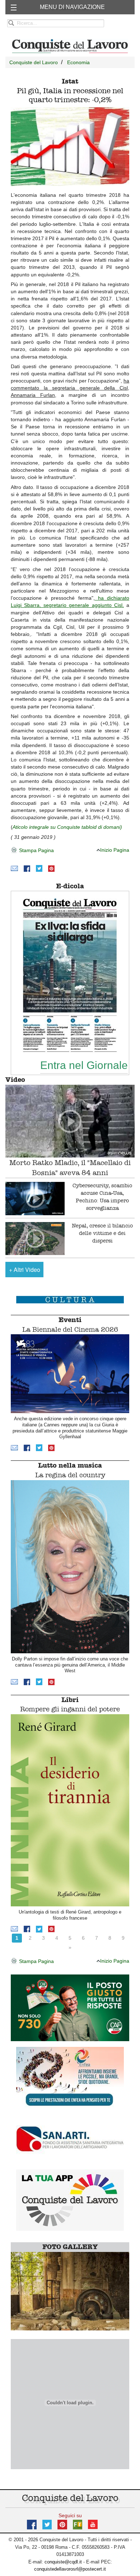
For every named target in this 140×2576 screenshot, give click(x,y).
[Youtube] (93, 2524)
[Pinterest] (51, 868)
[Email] (14, 868)
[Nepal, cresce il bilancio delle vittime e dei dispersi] (35, 1239)
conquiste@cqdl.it (63, 2562)
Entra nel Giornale (84, 1065)
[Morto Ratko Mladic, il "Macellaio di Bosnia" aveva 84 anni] (70, 1121)
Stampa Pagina (36, 850)
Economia (78, 62)
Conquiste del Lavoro (34, 62)
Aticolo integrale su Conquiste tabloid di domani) (67, 827)
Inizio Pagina (115, 850)
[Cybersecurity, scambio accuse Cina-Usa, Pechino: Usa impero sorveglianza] (35, 1199)
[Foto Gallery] (70, 2290)
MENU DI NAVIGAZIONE (72, 7)
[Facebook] (27, 868)
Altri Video (25, 1270)
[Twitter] (39, 868)
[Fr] (78, 2524)
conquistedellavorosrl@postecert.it (70, 2569)
